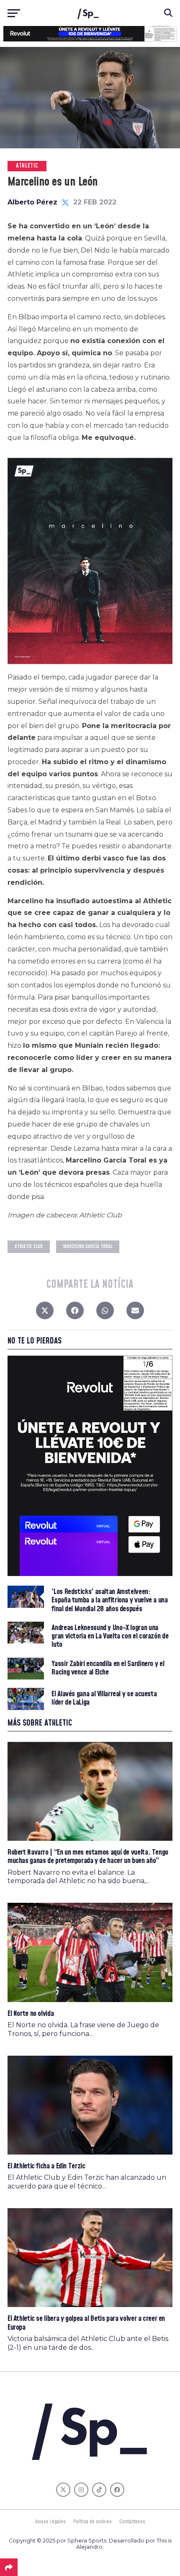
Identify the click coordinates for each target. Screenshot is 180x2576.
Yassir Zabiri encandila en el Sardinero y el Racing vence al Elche (108, 1668)
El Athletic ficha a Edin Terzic (46, 2166)
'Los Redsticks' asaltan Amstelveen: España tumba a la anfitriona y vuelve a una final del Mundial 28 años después (109, 1601)
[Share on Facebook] (75, 1313)
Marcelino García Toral (88, 1247)
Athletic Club (29, 1247)
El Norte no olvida (31, 2014)
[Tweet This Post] (45, 1313)
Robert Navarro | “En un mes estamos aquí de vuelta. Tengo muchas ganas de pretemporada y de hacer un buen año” (88, 1856)
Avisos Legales (50, 2522)
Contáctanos (132, 2522)
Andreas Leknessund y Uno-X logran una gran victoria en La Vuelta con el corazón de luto (110, 1637)
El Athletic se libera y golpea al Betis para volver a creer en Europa (86, 2323)
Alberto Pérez (32, 202)
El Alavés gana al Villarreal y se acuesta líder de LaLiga (104, 1698)
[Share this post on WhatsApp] (105, 1313)
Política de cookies (93, 2522)
